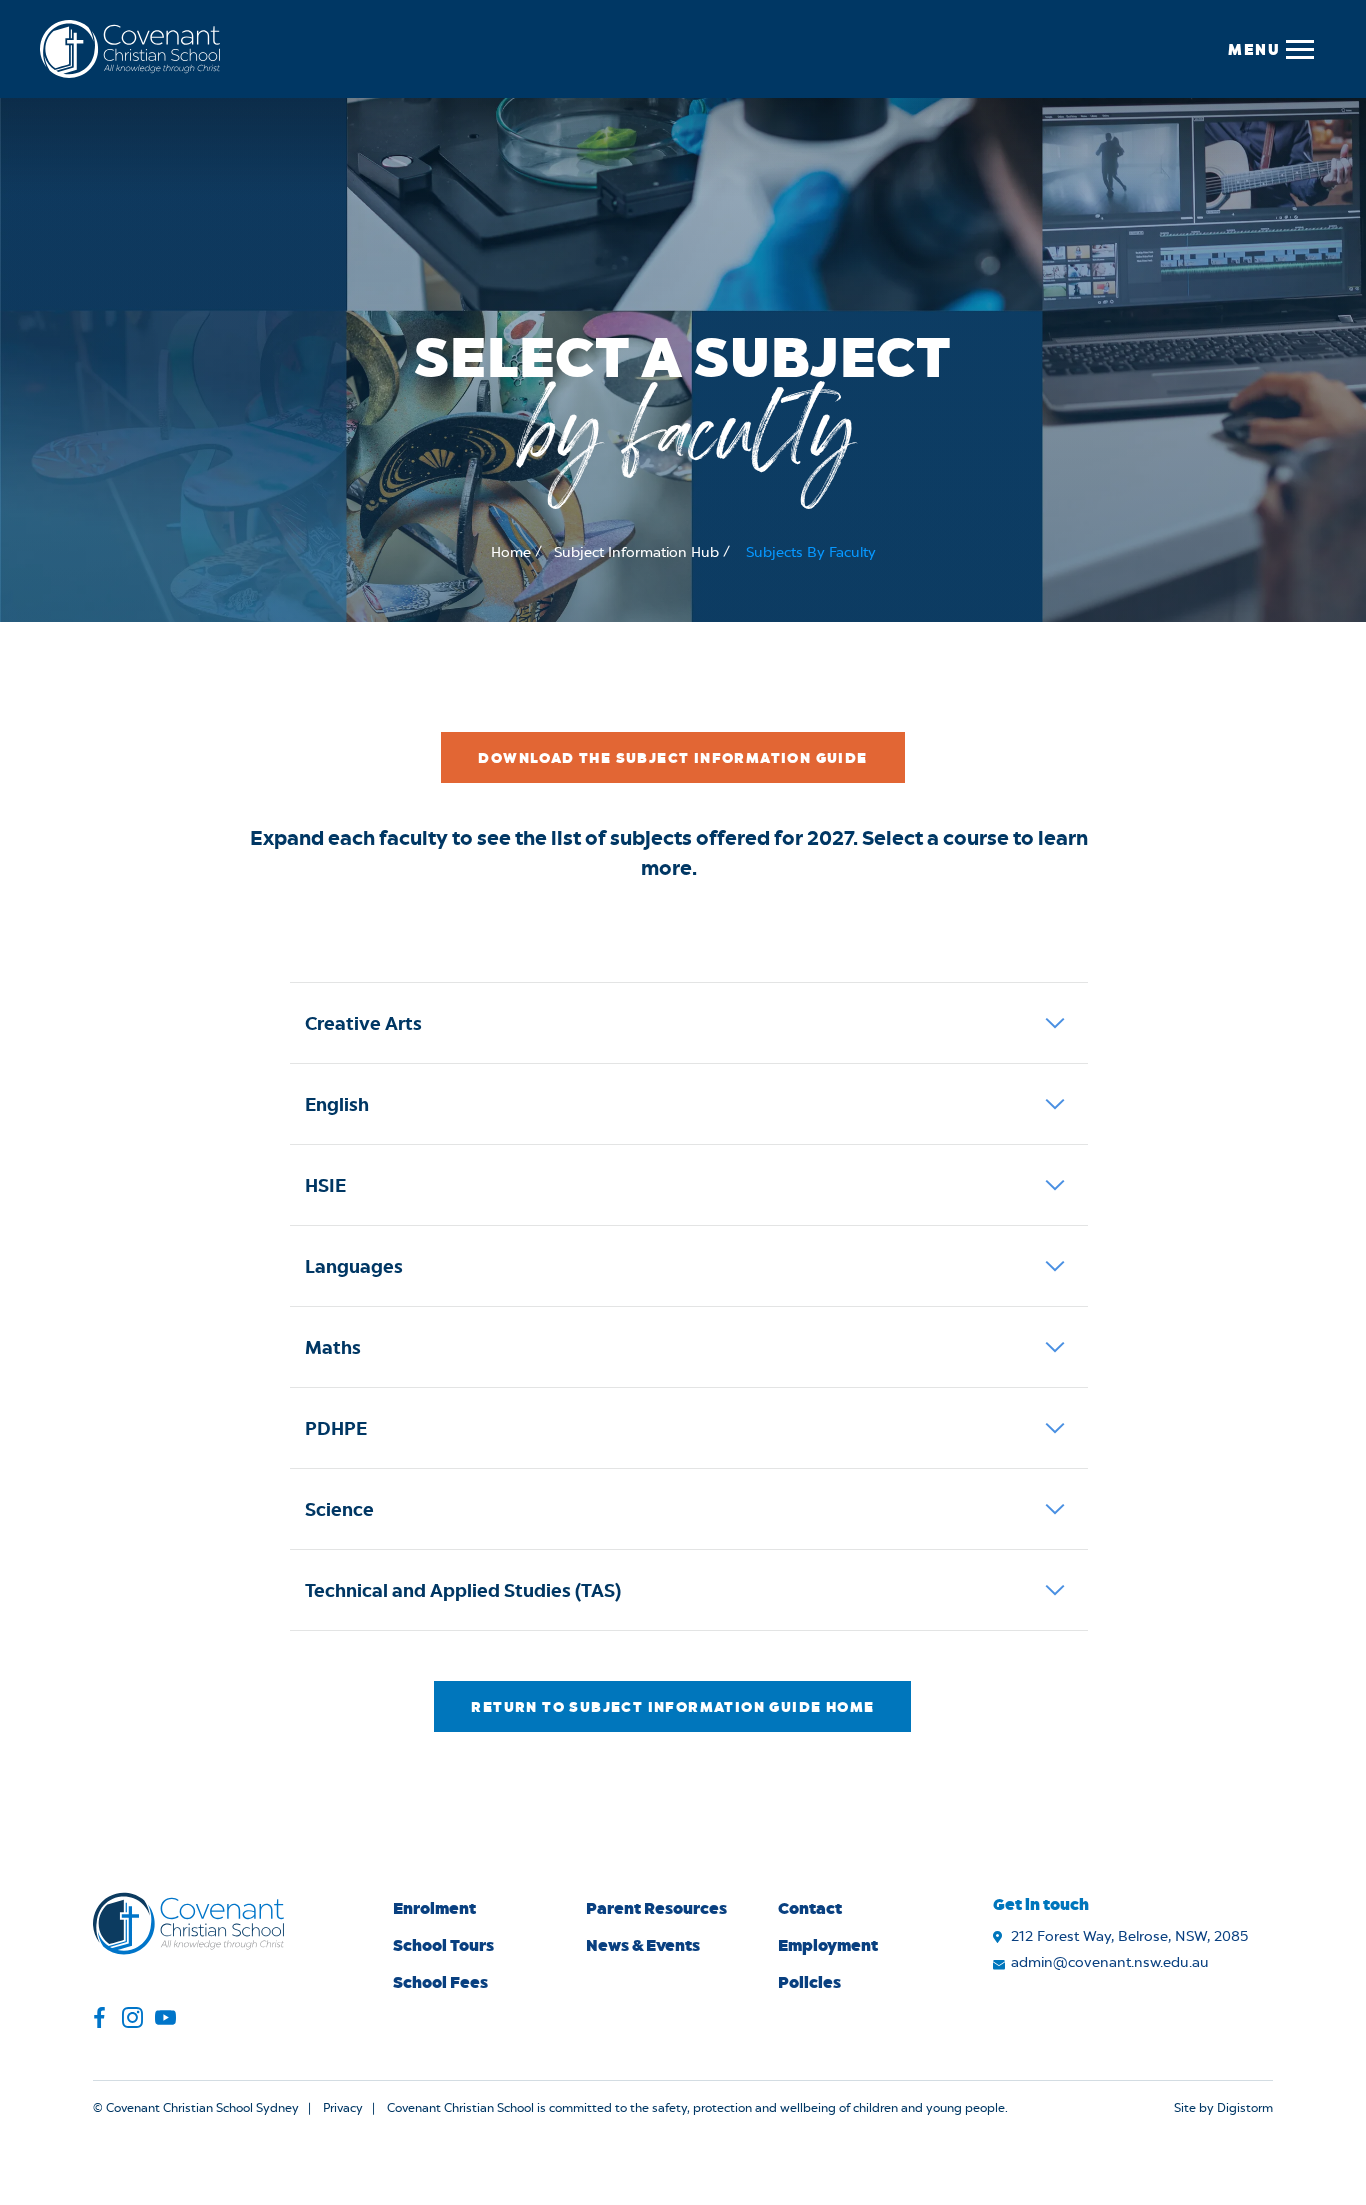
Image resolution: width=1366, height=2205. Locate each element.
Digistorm (1245, 2108)
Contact (810, 1907)
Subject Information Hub (636, 553)
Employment (828, 1944)
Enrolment (434, 1907)
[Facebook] (99, 2020)
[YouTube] (165, 2020)
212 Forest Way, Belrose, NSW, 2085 (1129, 1937)
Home (511, 553)
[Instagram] (132, 2020)
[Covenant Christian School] (130, 49)
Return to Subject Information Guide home (672, 1706)
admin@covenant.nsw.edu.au (1110, 1963)
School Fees (440, 1981)
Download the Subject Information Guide (672, 757)
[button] (1270, 49)
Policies (809, 1981)
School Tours (443, 1944)
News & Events (643, 1944)
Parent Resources (656, 1907)
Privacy (343, 2108)
